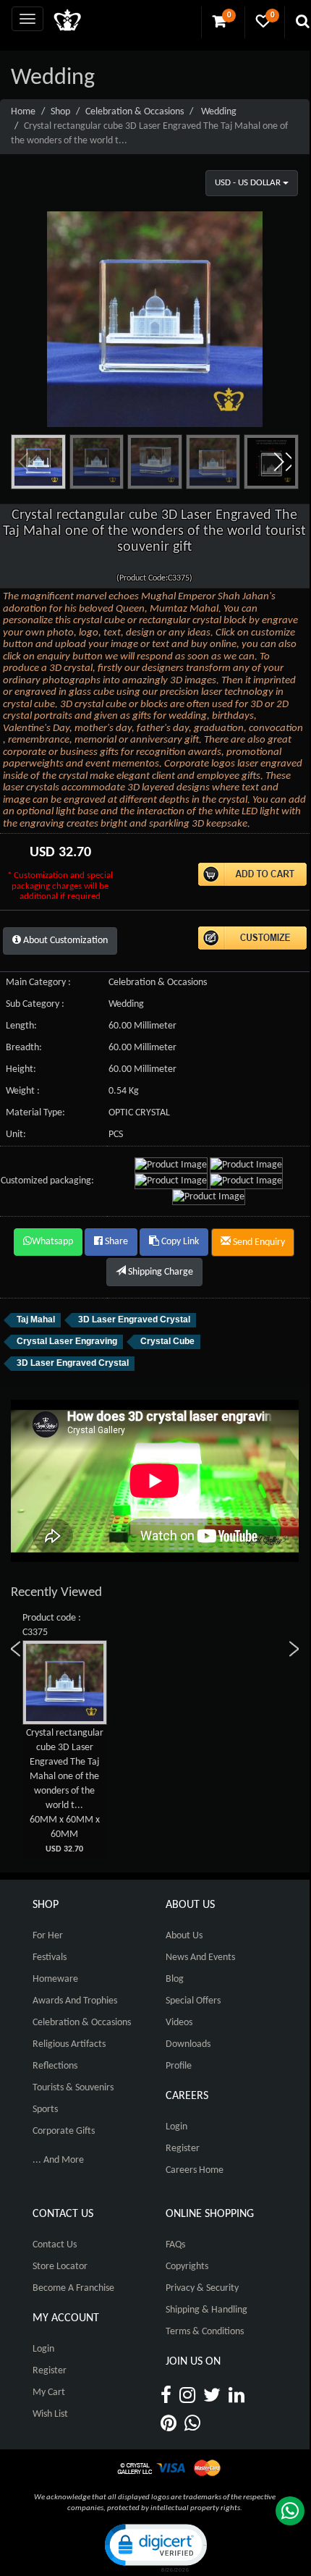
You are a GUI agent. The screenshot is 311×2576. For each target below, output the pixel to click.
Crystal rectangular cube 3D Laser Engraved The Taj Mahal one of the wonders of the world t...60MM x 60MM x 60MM (65, 1791)
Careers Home (195, 2170)
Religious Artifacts (69, 2044)
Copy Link (179, 1242)
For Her (48, 1936)
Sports (45, 2110)
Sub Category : (35, 1004)
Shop (60, 112)
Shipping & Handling (206, 2310)
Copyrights (187, 2267)
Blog (175, 1979)
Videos (179, 2023)
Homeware (55, 1979)
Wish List (50, 2414)
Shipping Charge (159, 1272)
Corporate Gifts (64, 2131)
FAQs (175, 2245)
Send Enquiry (258, 1242)
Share (115, 1242)
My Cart (49, 2393)
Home (23, 112)
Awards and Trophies (75, 2001)
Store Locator (60, 2267)
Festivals (50, 1958)
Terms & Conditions (205, 2332)
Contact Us (55, 2245)
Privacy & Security (202, 2288)
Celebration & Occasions (135, 112)
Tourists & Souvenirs (73, 2088)
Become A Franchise (73, 2288)
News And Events (200, 1958)
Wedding (219, 112)
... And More (58, 2160)
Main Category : (38, 983)
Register (183, 2149)
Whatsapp (52, 1242)
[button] (282, 462)
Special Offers (193, 2001)
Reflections (55, 2066)
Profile (179, 2066)
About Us (184, 1936)
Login (176, 2127)
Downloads (188, 2044)
